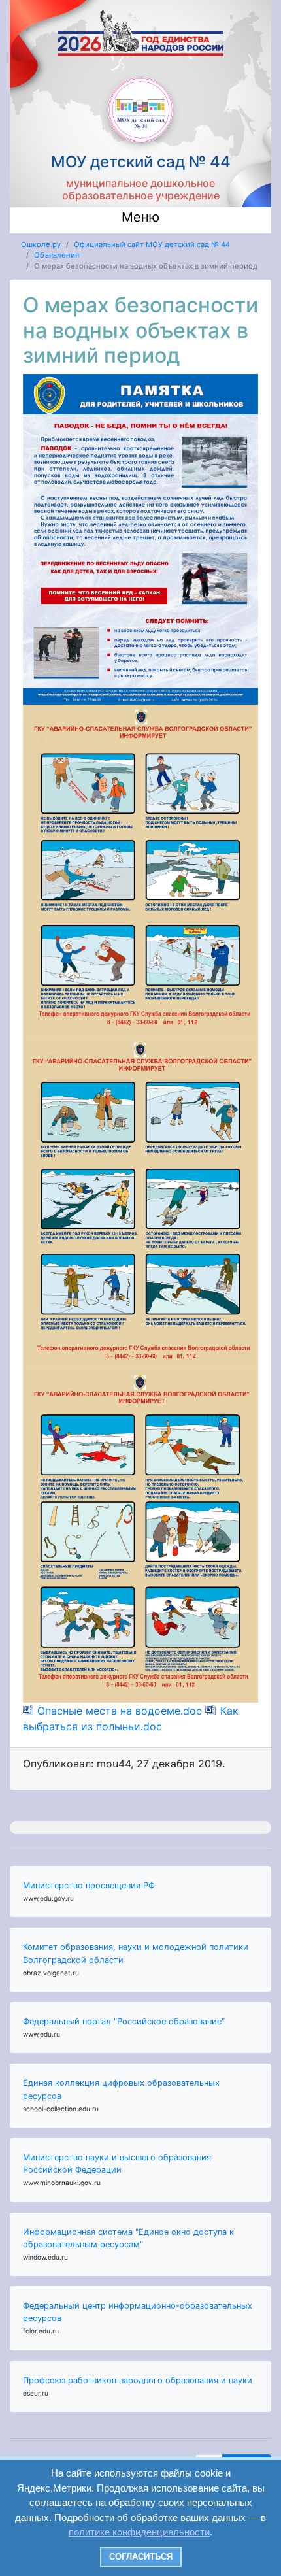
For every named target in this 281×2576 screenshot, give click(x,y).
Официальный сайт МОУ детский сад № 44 (152, 244)
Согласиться (141, 2557)
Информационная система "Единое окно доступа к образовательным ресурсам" (128, 2238)
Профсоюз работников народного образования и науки (138, 2380)
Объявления (57, 255)
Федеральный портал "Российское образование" (124, 2021)
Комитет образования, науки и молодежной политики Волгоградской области (136, 1953)
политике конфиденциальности (139, 2532)
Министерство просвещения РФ (89, 1885)
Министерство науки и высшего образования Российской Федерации (117, 2164)
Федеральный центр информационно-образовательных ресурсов (138, 2312)
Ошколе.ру (41, 244)
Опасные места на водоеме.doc (120, 1711)
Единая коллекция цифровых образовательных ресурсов (121, 2089)
